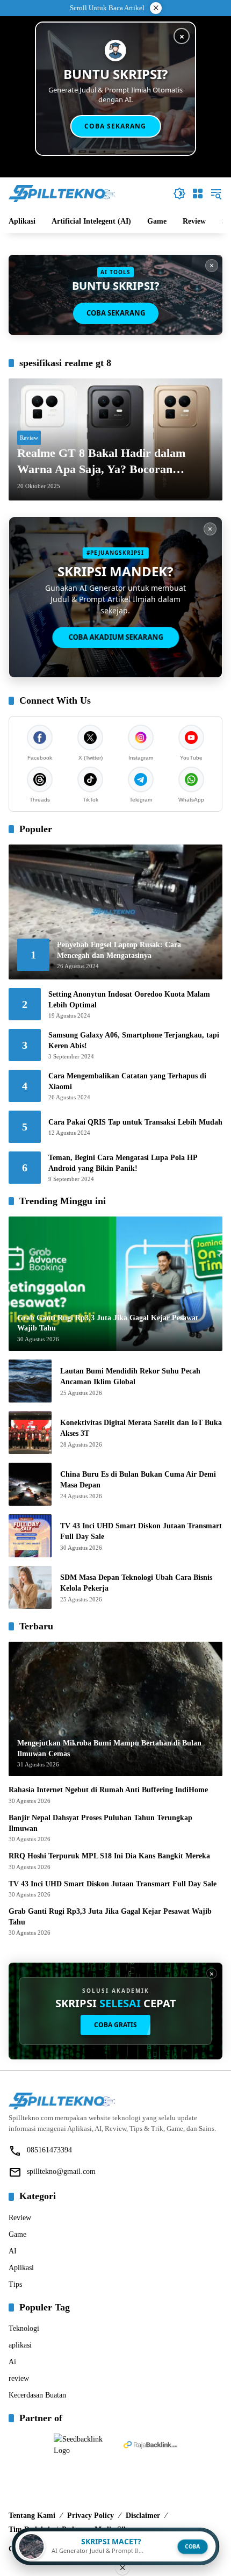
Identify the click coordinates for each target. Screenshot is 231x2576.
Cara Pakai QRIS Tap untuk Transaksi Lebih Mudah (135, 1122)
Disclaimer (143, 2516)
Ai (12, 2362)
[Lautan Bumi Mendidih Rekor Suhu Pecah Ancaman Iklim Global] (30, 1381)
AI (13, 2251)
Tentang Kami (32, 2516)
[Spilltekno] (62, 193)
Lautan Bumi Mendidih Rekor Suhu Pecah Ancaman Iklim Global (130, 1376)
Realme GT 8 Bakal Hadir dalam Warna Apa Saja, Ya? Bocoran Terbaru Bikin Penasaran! (101, 462)
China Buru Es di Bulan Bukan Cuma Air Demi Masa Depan (138, 1480)
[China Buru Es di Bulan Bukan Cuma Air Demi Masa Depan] (30, 1484)
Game (17, 2234)
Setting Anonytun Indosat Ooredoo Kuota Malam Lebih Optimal (129, 1000)
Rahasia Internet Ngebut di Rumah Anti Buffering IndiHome (108, 1790)
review (19, 2378)
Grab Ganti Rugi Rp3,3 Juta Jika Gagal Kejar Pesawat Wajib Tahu (110, 1917)
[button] (179, 194)
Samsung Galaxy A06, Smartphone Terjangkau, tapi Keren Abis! (134, 1040)
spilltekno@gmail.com (61, 2171)
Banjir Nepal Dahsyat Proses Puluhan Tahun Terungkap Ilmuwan (100, 1823)
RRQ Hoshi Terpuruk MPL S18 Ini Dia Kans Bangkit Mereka (109, 1856)
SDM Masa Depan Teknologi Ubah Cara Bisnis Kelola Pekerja (136, 1583)
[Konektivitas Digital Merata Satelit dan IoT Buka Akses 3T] (30, 1433)
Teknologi (24, 2328)
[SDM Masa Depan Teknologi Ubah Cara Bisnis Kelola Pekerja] (30, 1587)
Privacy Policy (91, 2516)
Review (29, 438)
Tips (15, 2284)
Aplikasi (21, 2268)
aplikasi (20, 2345)
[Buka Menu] (198, 194)
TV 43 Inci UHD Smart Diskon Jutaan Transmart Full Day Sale (141, 1531)
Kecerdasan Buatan (37, 2395)
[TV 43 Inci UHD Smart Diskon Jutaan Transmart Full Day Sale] (30, 1536)
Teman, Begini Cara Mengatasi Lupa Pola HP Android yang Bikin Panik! (123, 1163)
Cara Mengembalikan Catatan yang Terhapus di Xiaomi (127, 1081)
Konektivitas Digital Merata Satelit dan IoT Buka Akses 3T (141, 1428)
